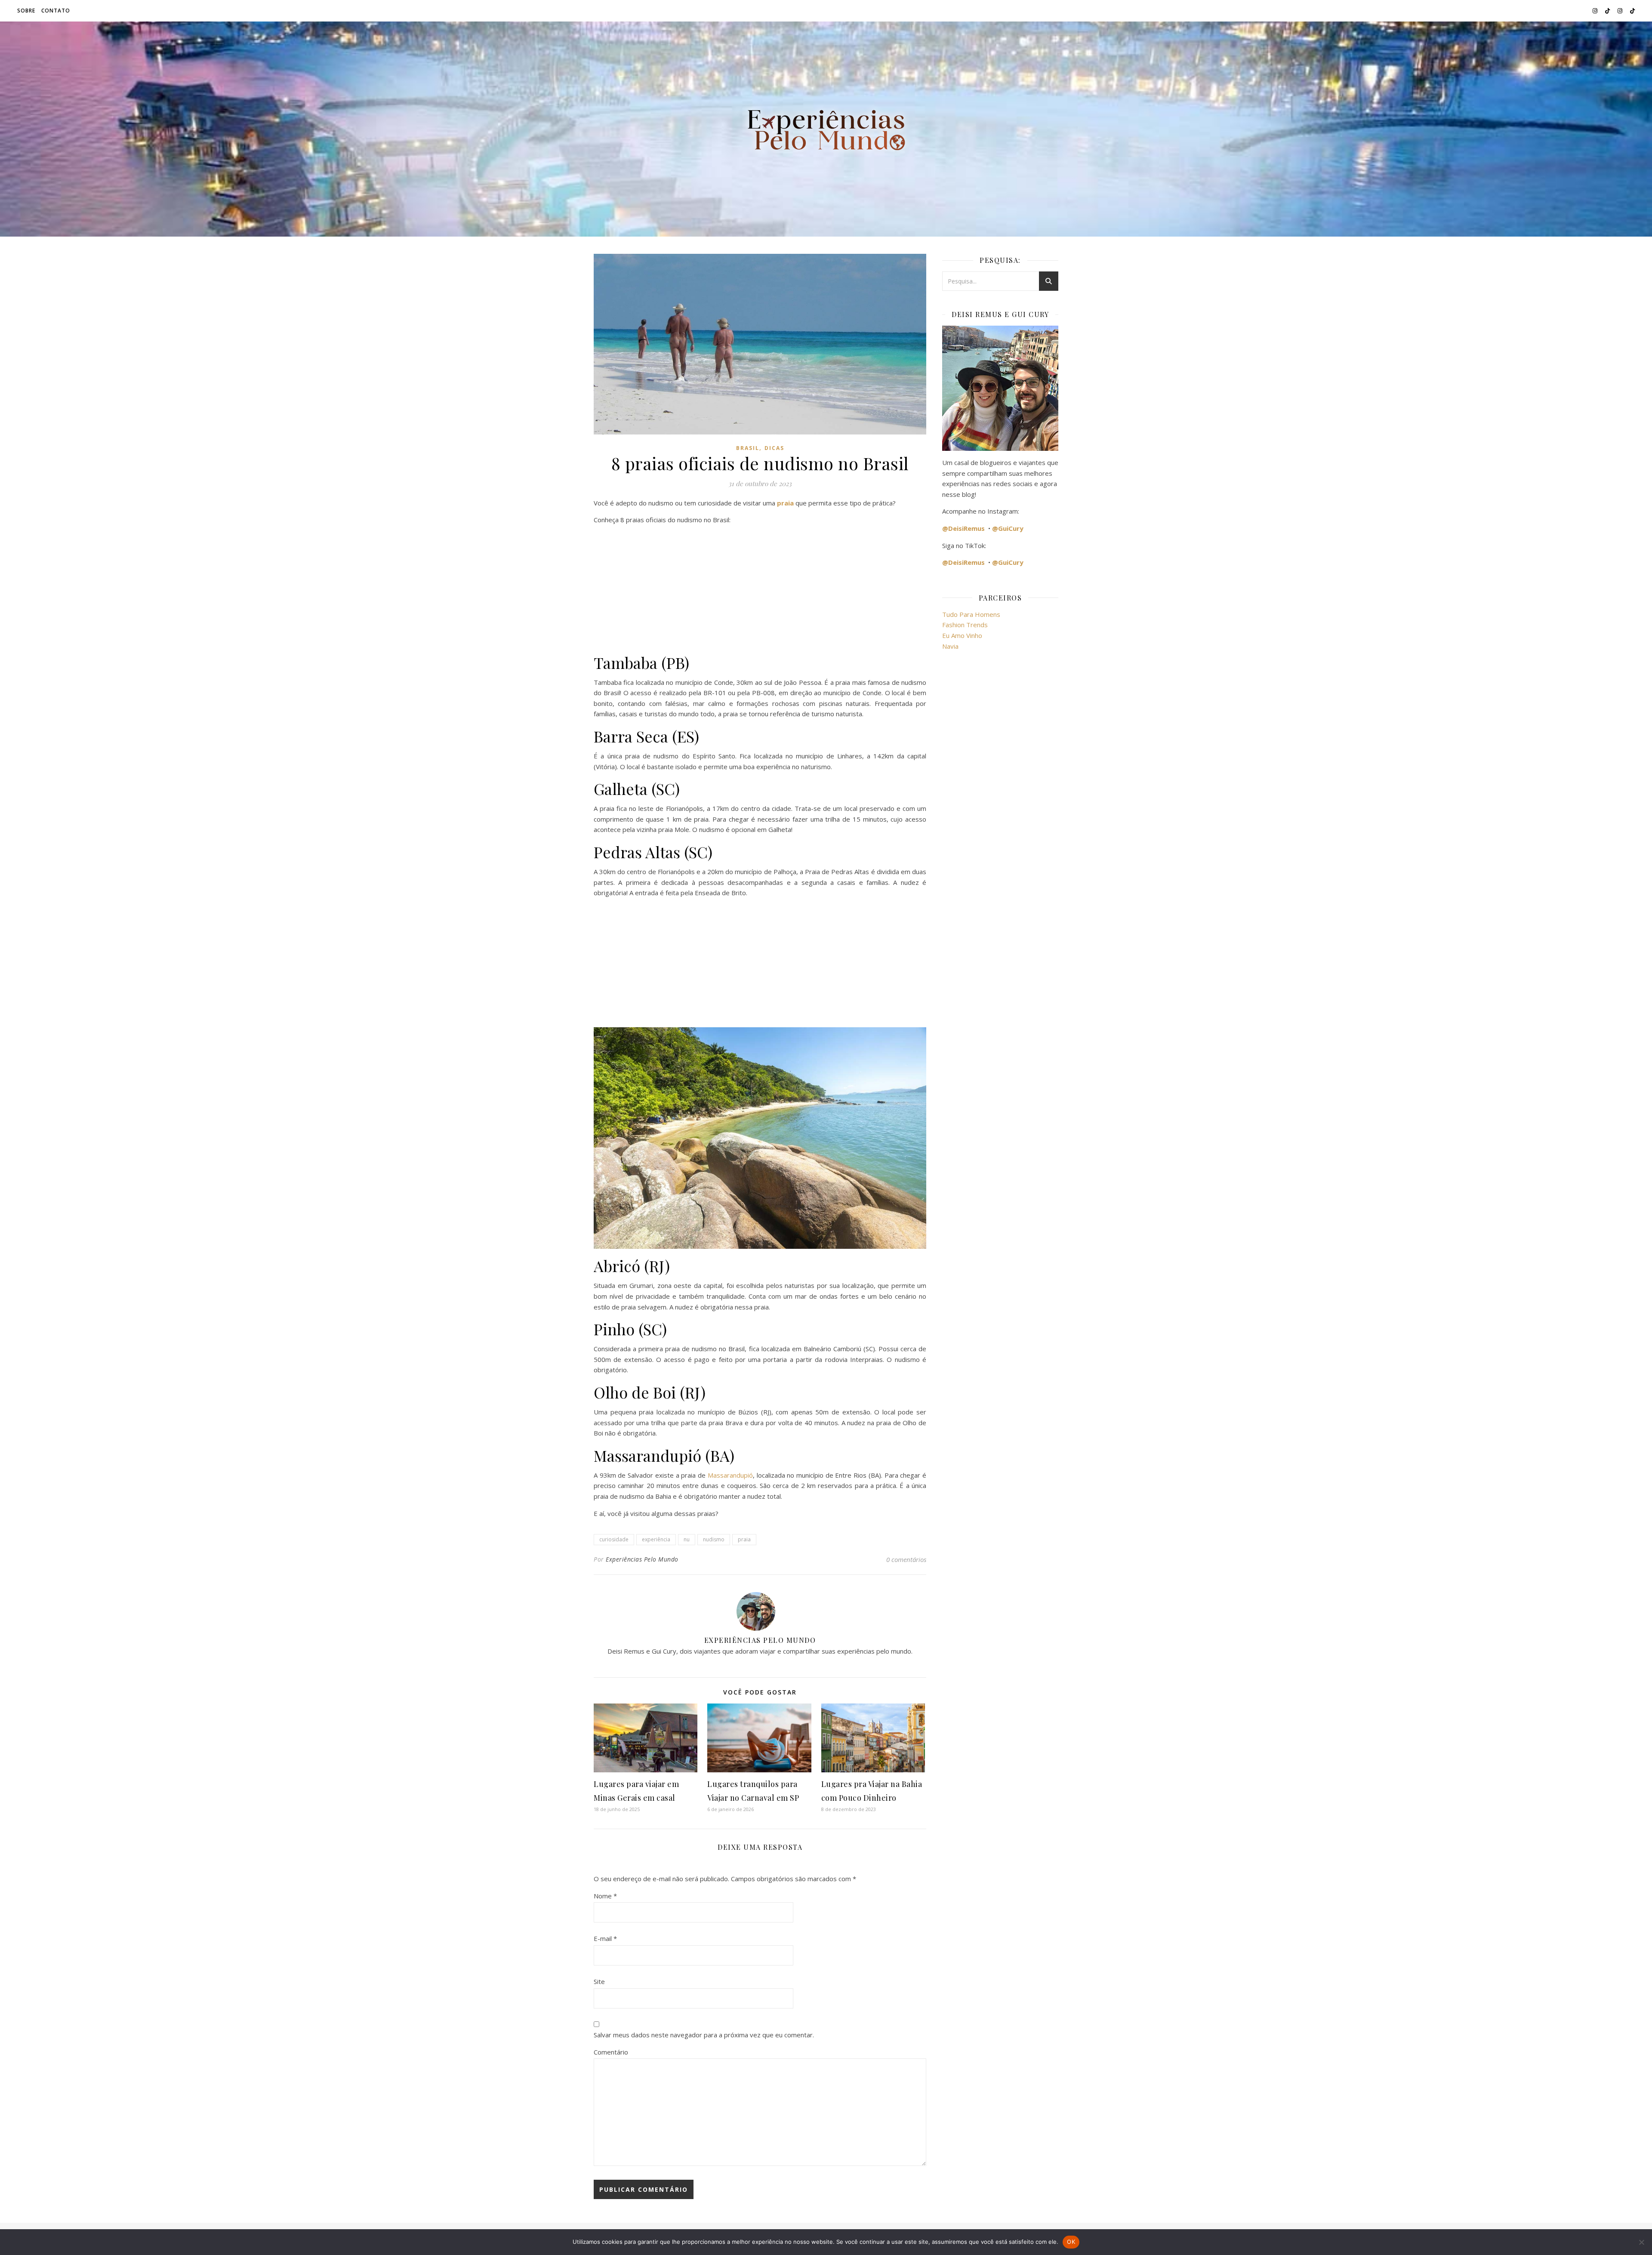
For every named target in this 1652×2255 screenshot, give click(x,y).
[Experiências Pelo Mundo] (826, 129)
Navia (950, 646)
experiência (656, 1539)
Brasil (748, 448)
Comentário (611, 2052)
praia (744, 1539)
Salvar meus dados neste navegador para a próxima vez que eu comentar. (704, 2035)
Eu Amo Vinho (962, 635)
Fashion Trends (965, 625)
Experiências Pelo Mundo (642, 1559)
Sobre (26, 11)
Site (599, 1981)
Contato (56, 11)
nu (687, 1539)
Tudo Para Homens (971, 614)
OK (1071, 2242)
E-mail (605, 1938)
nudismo (714, 1539)
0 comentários (906, 1559)
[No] (1641, 2242)
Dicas (774, 448)
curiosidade (614, 1539)
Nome (605, 1896)
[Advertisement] (760, 592)
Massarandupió (730, 1475)
